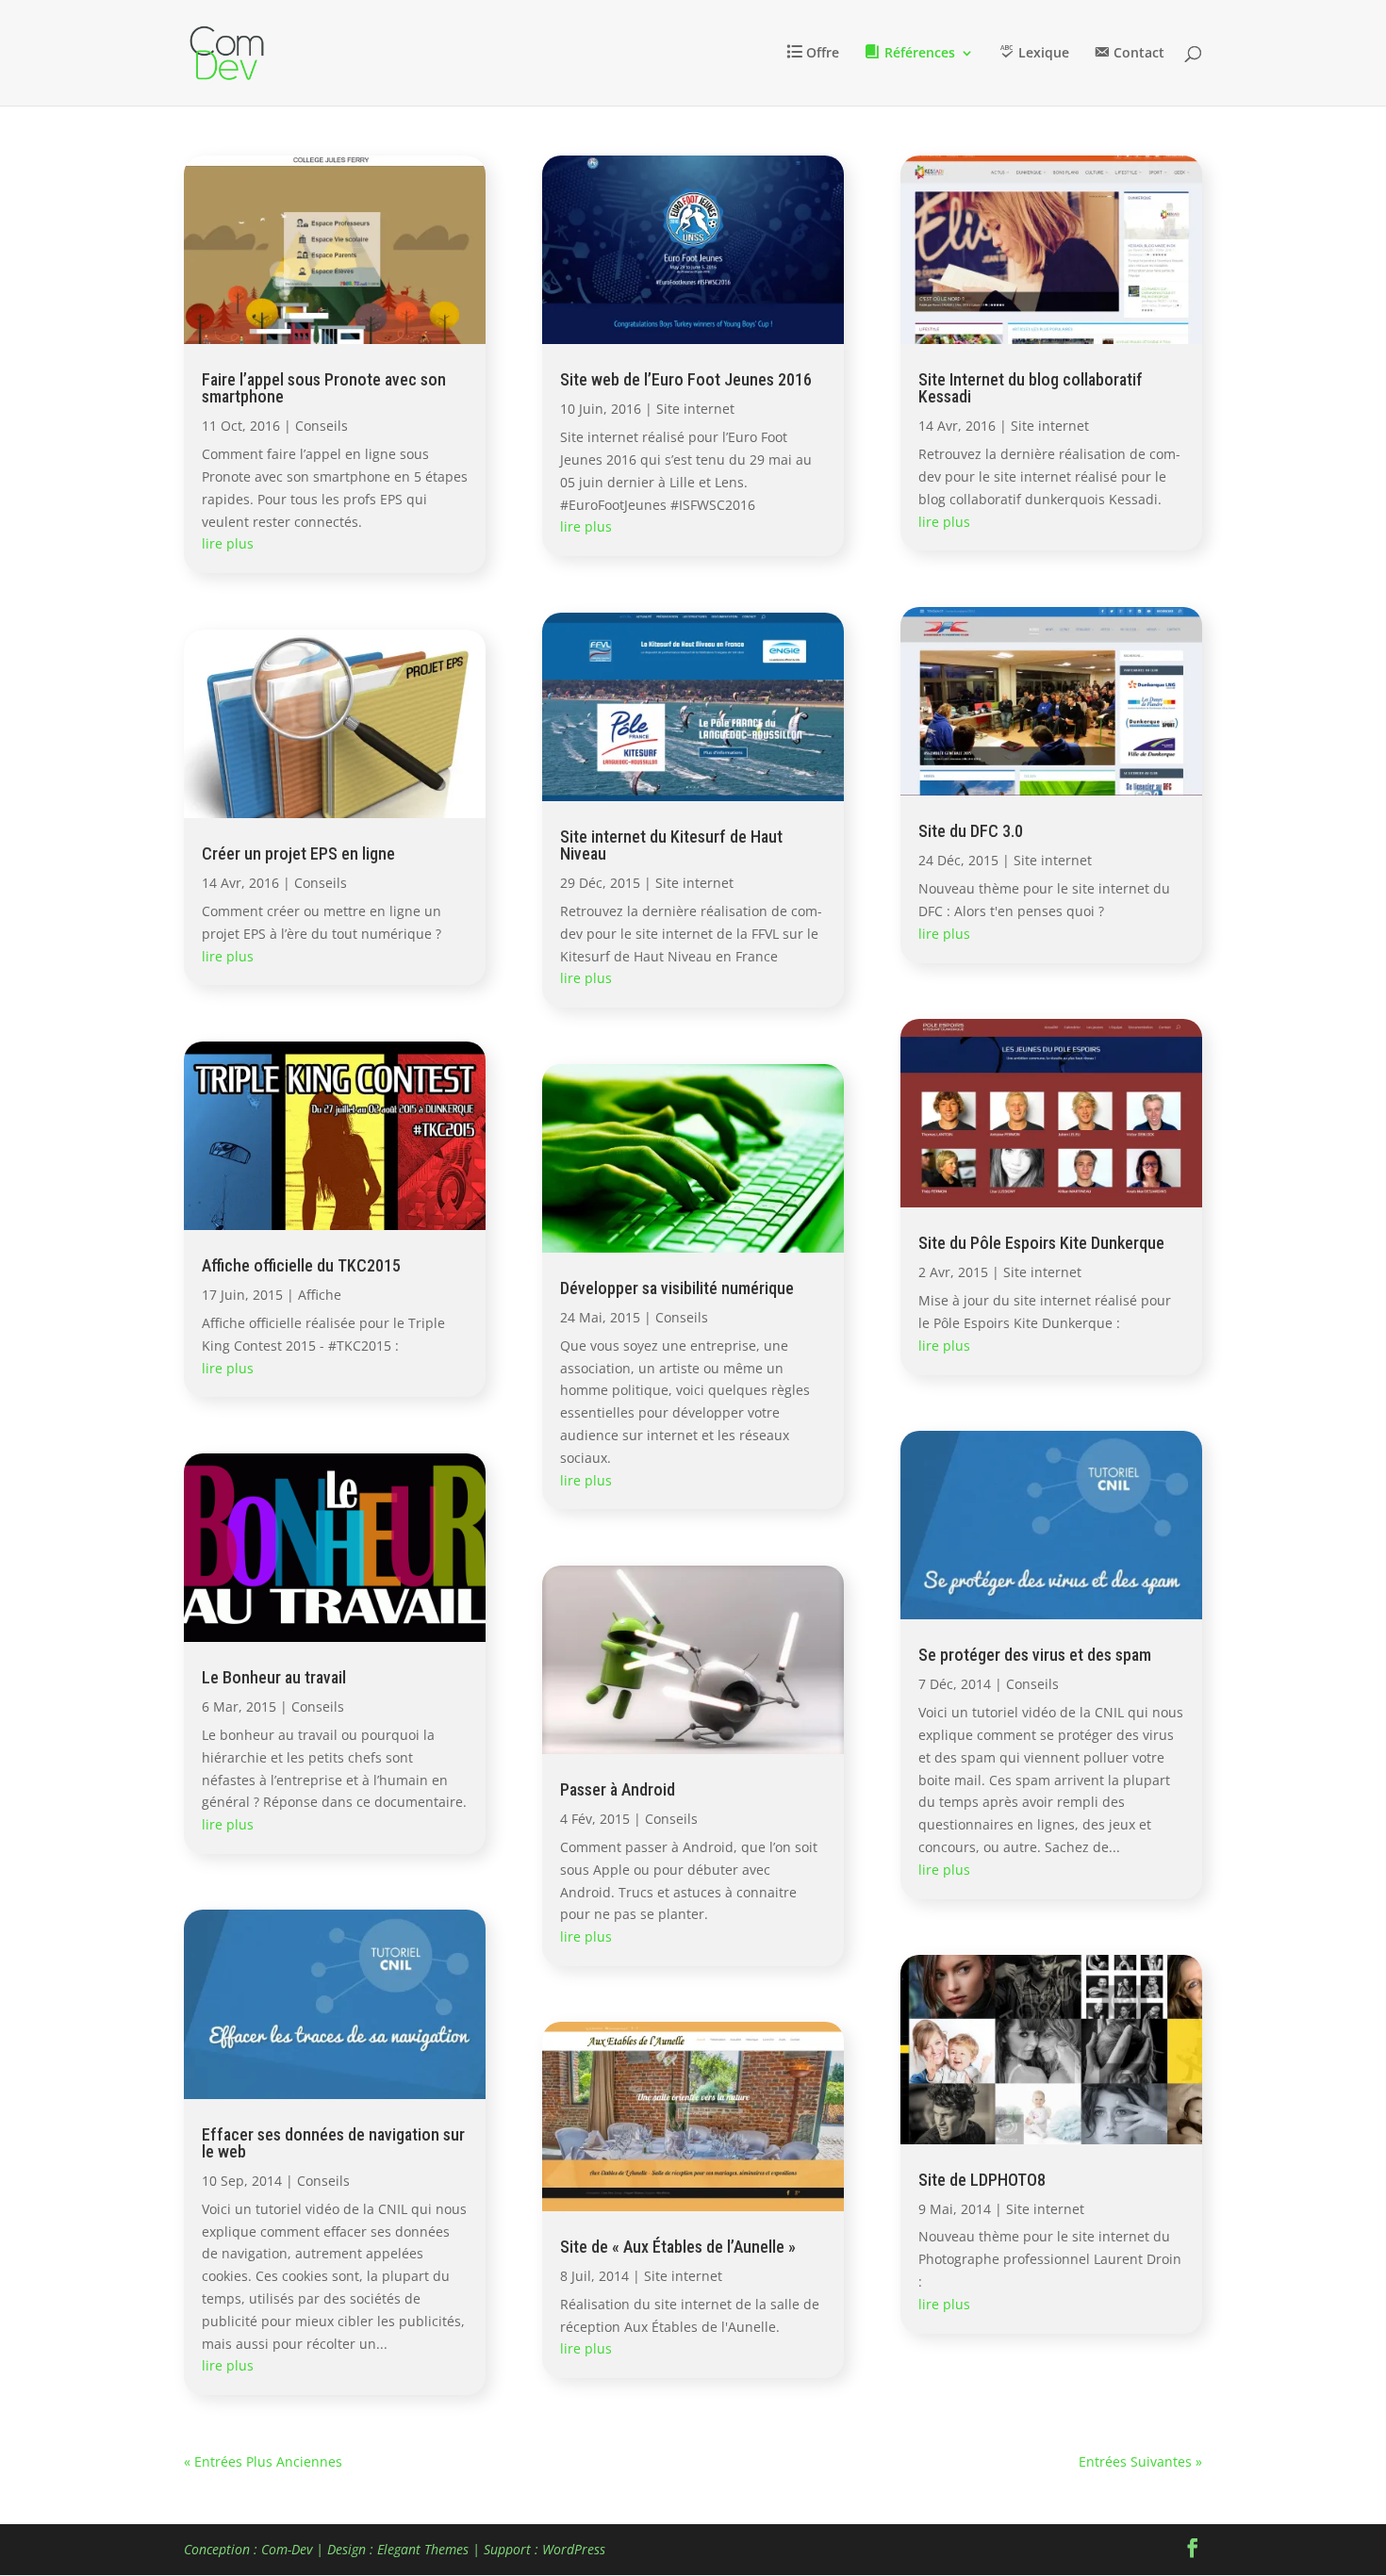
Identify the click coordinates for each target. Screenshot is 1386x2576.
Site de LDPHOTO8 (982, 2180)
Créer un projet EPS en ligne (298, 853)
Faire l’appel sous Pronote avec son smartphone (324, 388)
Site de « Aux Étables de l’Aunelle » (678, 2247)
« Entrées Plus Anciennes (263, 2461)
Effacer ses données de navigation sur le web (333, 2143)
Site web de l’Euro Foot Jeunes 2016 (686, 379)
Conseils (322, 426)
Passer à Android (618, 1789)
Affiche (320, 1295)
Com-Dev (287, 2549)
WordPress (574, 2549)
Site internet (695, 409)
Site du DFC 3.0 (971, 831)
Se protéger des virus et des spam (1035, 1655)
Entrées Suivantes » (1140, 2461)
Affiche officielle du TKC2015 (301, 1265)
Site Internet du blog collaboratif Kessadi (1031, 388)
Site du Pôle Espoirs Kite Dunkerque (1041, 1243)
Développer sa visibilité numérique (677, 1288)
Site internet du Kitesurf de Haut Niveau (671, 845)
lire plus (228, 543)
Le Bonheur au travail (274, 1677)
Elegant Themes (423, 2549)
